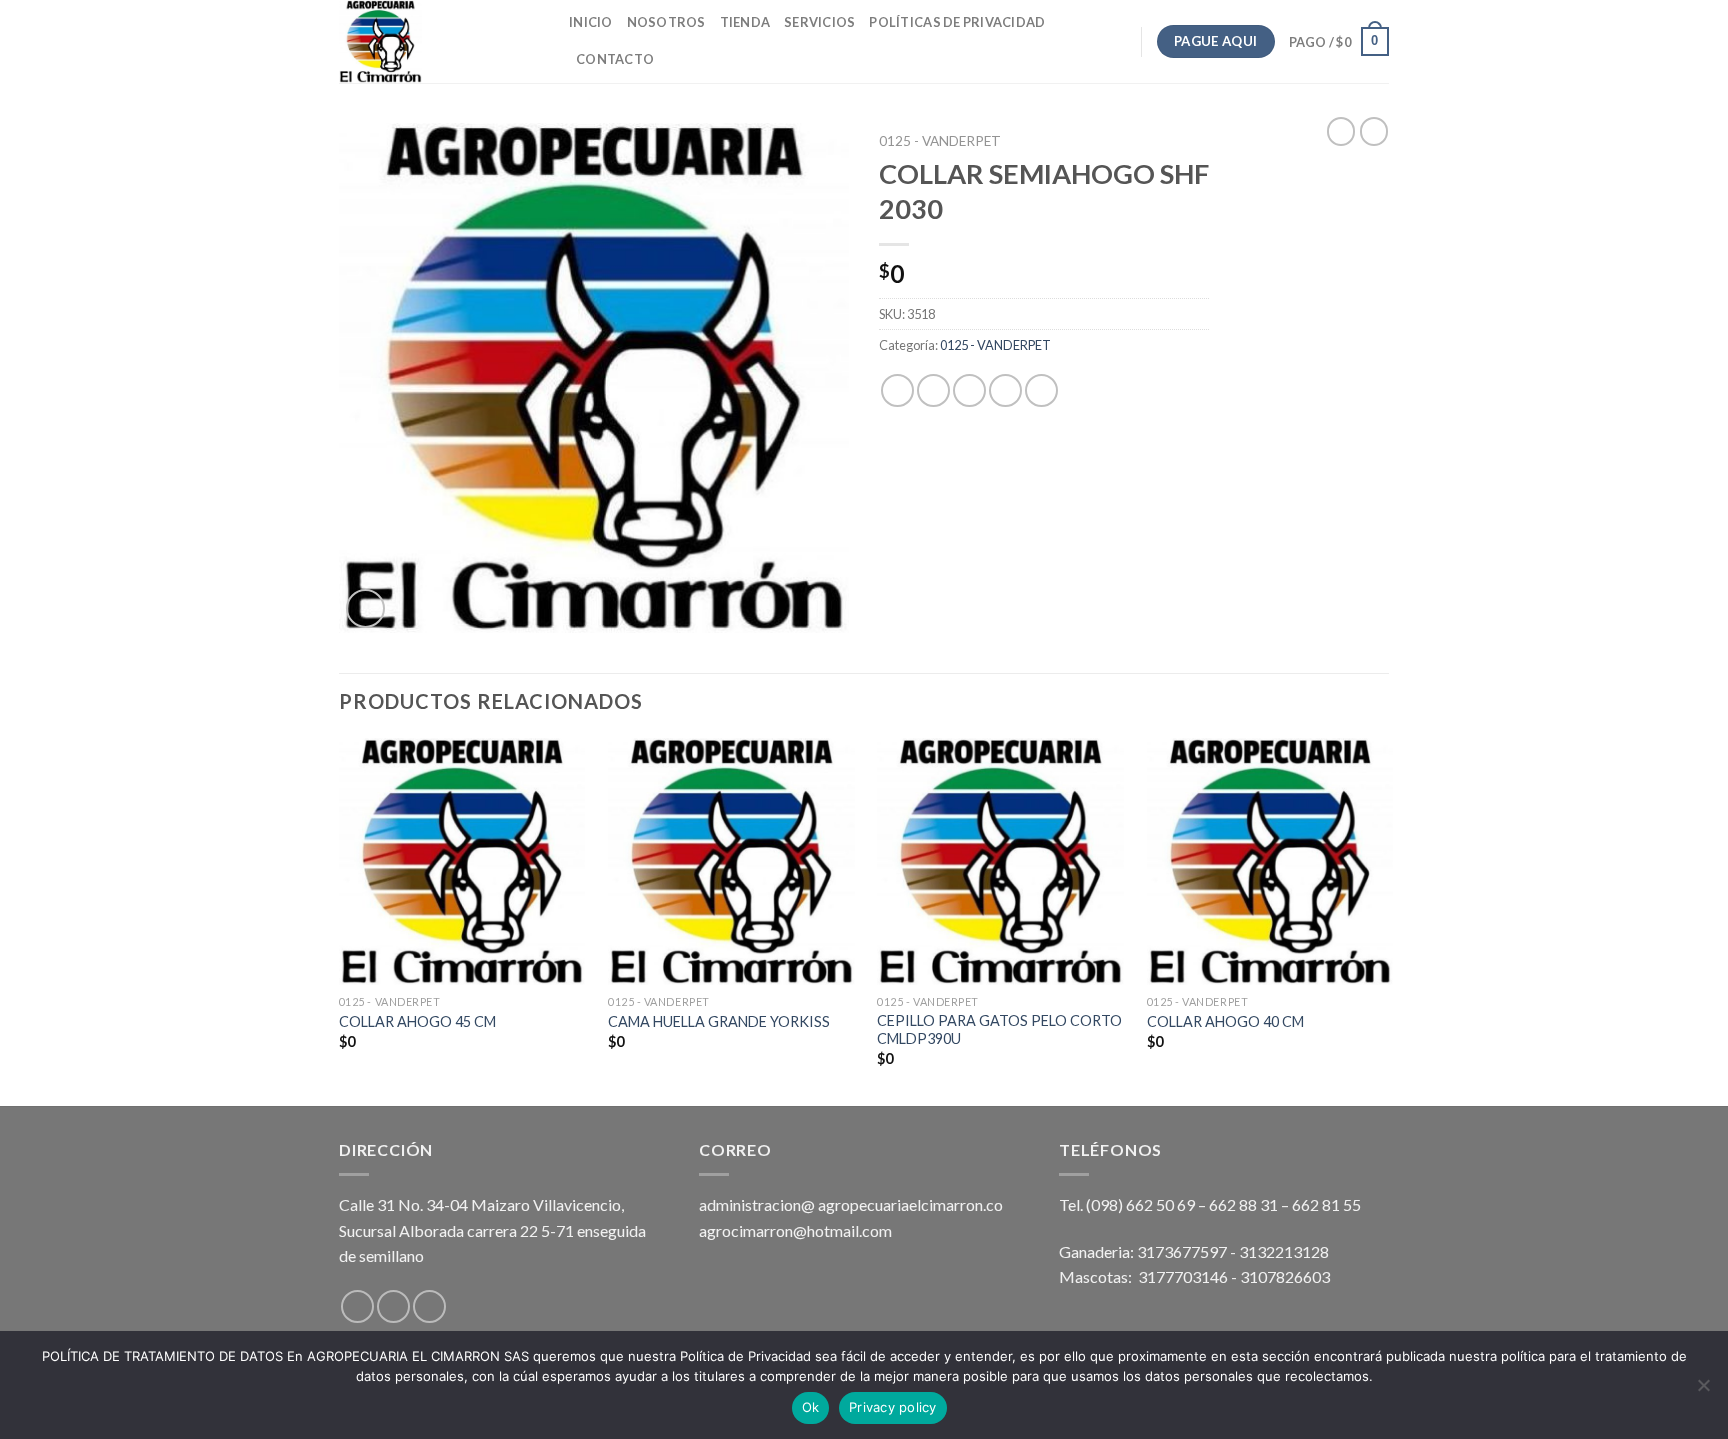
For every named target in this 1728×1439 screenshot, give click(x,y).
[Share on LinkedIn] (1041, 390)
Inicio (591, 22)
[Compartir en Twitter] (933, 390)
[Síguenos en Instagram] (393, 1306)
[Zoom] (365, 608)
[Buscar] (675, 59)
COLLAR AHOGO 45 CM (417, 1021)
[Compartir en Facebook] (897, 390)
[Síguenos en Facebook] (357, 1306)
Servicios (819, 22)
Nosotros (666, 22)
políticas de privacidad (957, 22)
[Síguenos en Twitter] (429, 1306)
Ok (811, 1407)
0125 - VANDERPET (940, 141)
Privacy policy (893, 1407)
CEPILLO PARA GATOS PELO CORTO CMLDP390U (999, 1030)
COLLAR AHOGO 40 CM (1225, 1021)
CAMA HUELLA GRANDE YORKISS (719, 1021)
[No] (1703, 1391)
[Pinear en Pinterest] (1005, 390)
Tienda (745, 22)
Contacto (615, 59)
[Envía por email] (969, 390)
